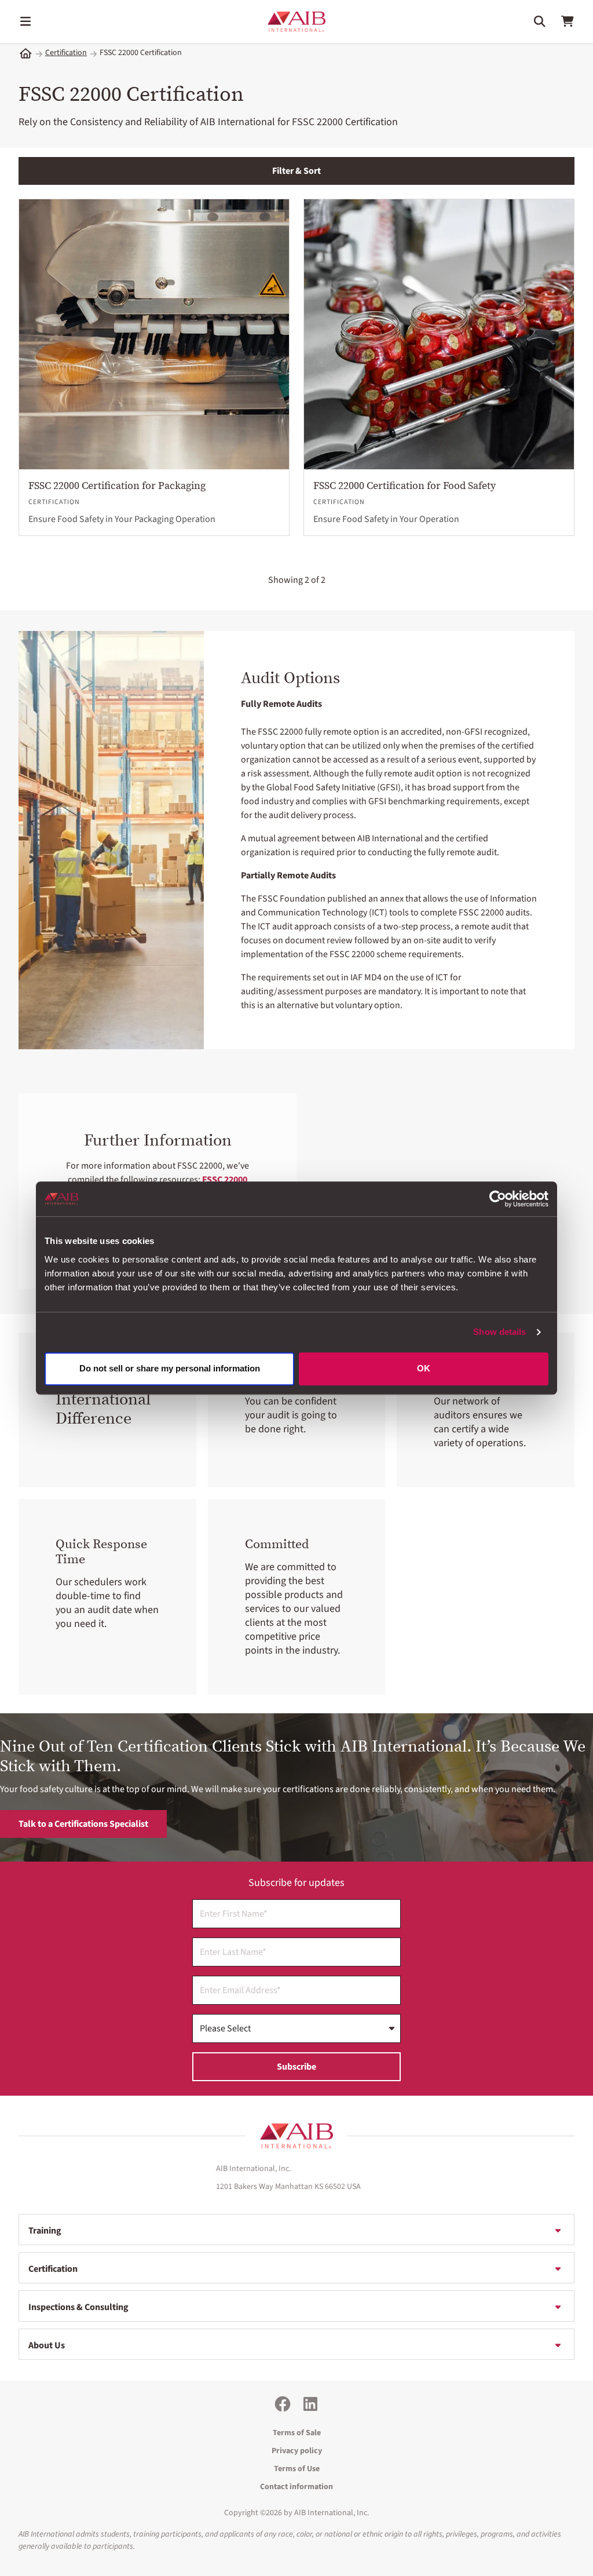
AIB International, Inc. (332, 2513)
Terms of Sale (297, 2433)
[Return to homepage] (296, 2136)
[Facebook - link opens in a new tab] (283, 2404)
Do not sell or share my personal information (170, 1368)
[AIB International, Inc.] (296, 22)
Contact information (296, 2487)
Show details (499, 1332)
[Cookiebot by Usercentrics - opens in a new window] (498, 1199)
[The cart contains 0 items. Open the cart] (568, 21)
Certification (66, 53)
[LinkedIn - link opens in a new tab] (310, 2404)
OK (424, 1368)
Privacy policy (297, 2451)
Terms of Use (297, 2469)
